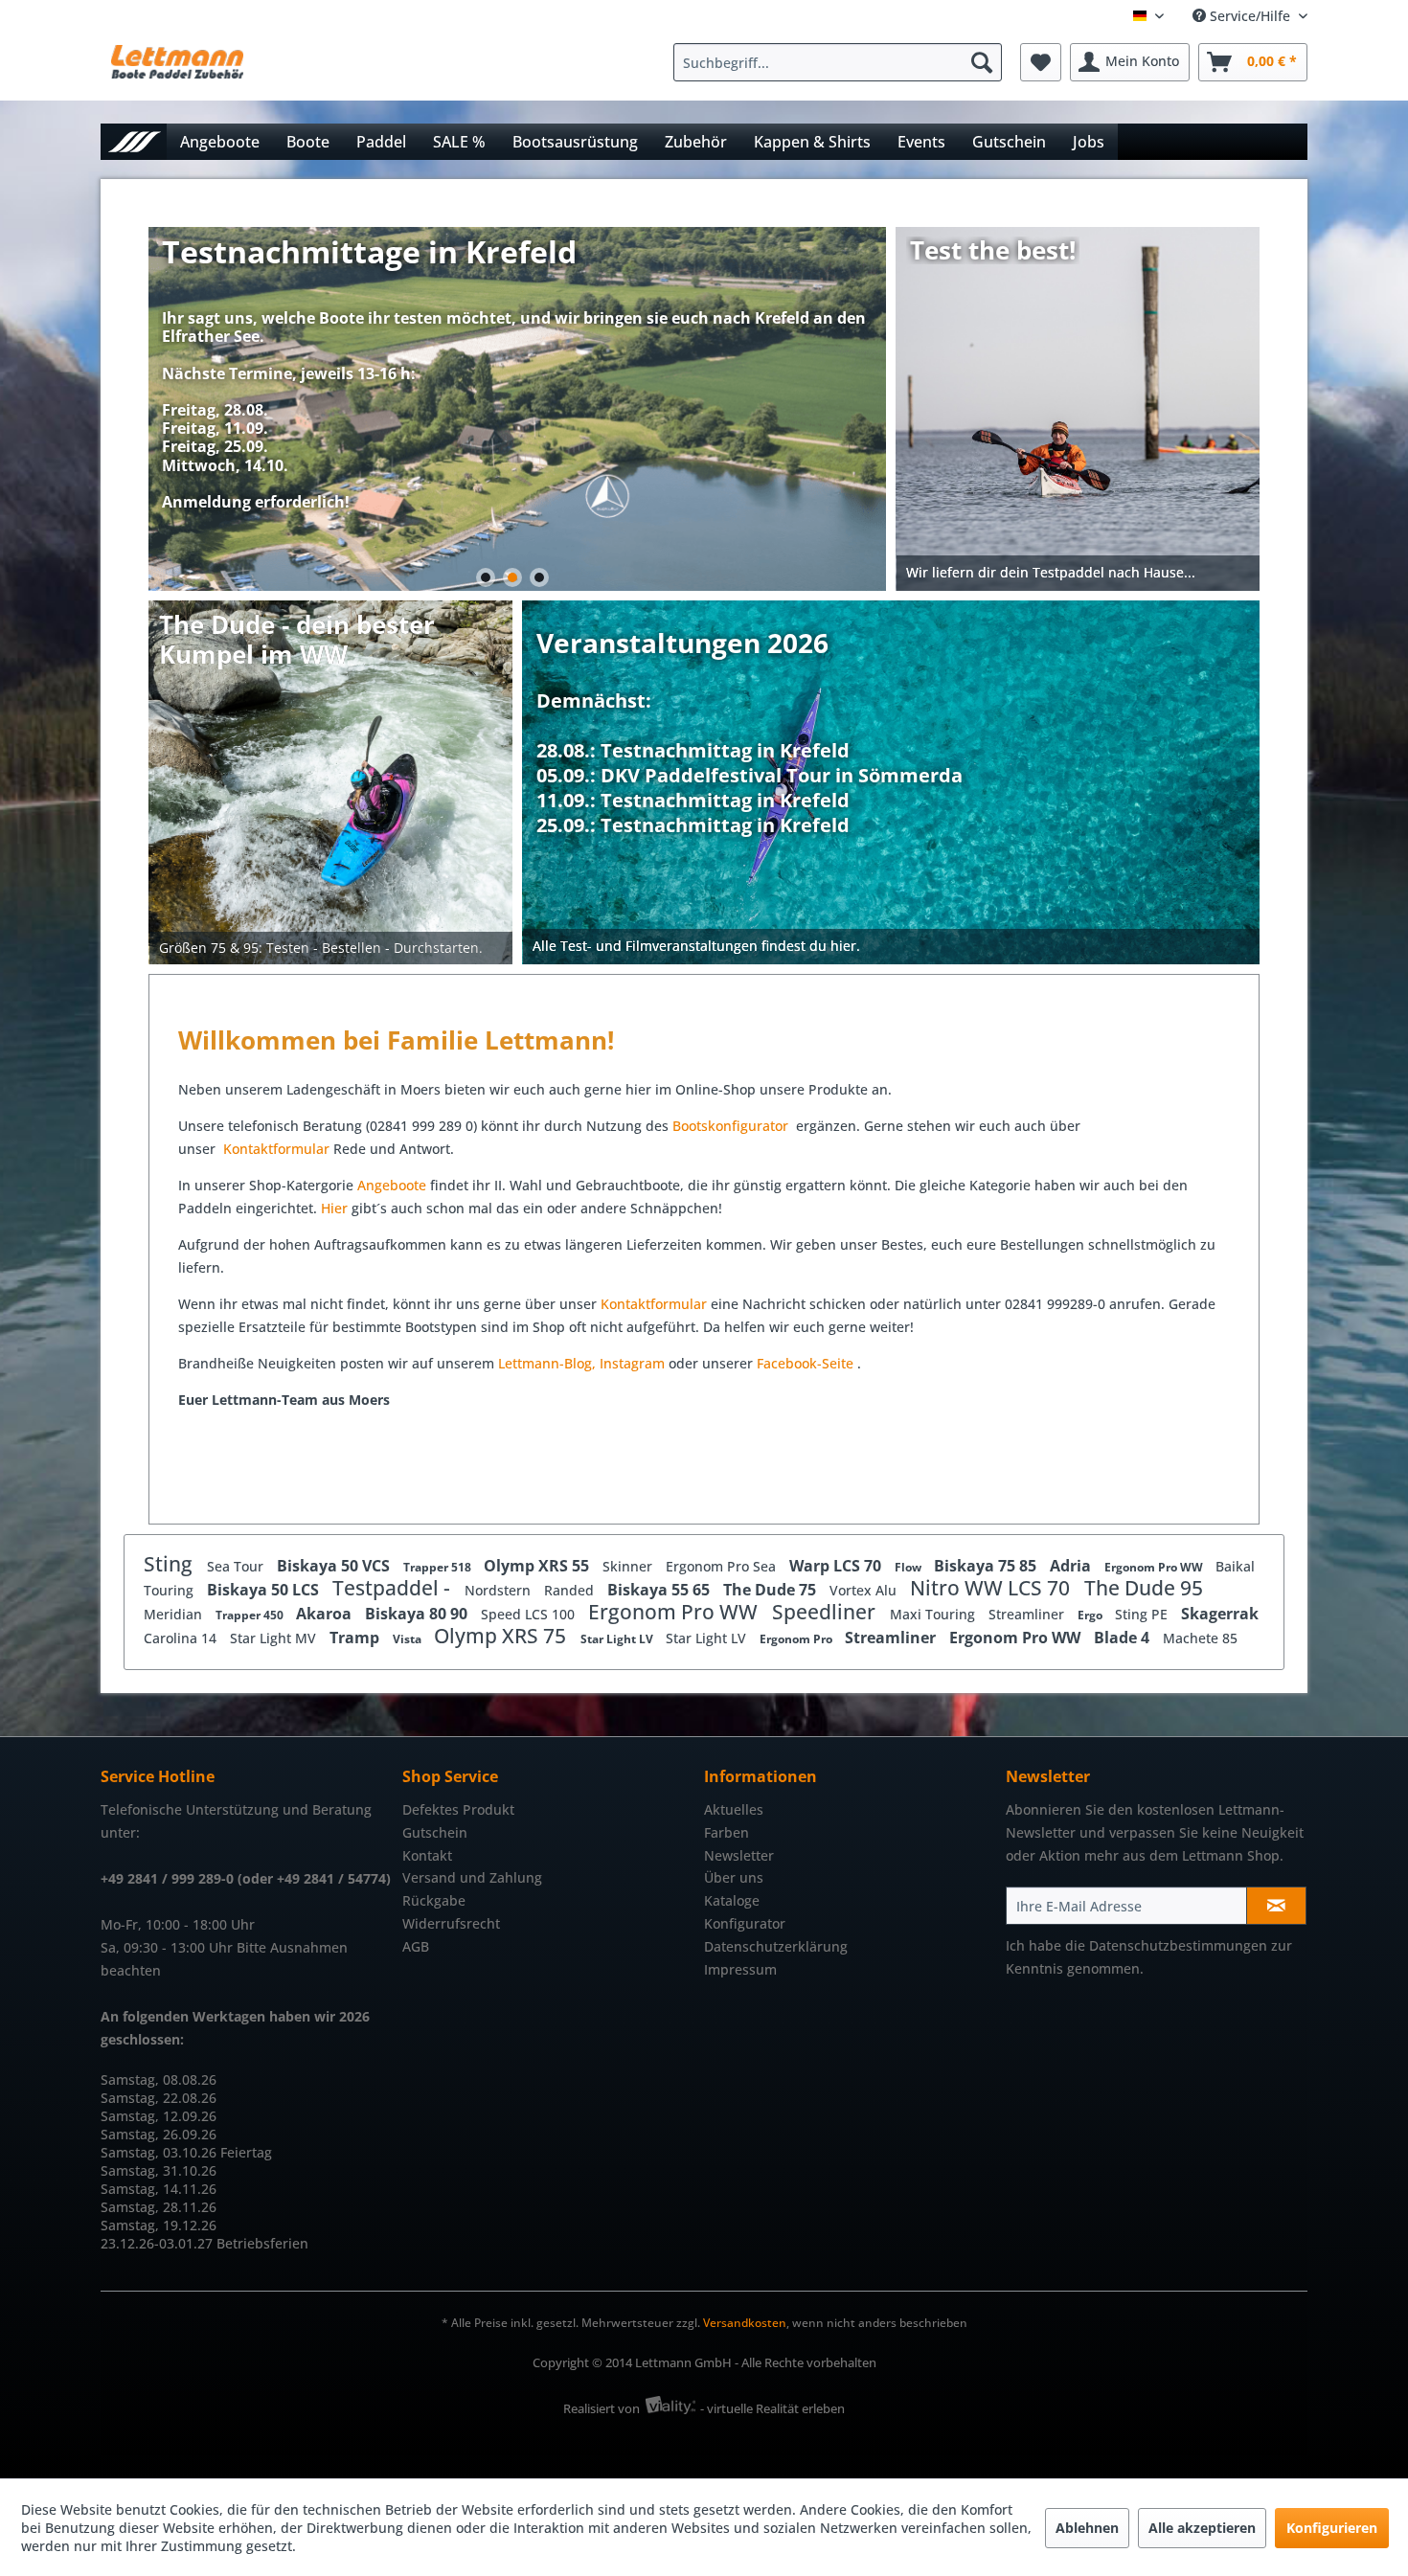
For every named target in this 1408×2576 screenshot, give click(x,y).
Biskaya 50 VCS (335, 1566)
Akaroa (326, 1614)
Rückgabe (434, 1900)
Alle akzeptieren (1202, 2528)
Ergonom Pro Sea (723, 1566)
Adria (1072, 1566)
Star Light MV (275, 1638)
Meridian (175, 1614)
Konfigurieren (1332, 2528)
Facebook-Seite (805, 1363)
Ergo (1091, 1615)
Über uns (734, 1877)
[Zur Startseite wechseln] (134, 141)
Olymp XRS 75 (502, 1636)
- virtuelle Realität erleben (772, 2408)
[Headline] (749, 726)
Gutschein (435, 1832)
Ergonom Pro (797, 1639)
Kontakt (427, 1855)
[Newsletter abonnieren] (1276, 1906)
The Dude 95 (1144, 1588)
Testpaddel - (394, 1588)
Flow (909, 1567)
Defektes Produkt (458, 1809)
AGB (416, 1946)
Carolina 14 (182, 1638)
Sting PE (1143, 1614)
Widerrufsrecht (451, 1923)
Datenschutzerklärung (776, 1946)
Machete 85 (1200, 1638)
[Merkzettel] (1041, 62)
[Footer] (892, 947)
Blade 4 (1124, 1638)
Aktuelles (734, 1809)
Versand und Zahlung (472, 1877)
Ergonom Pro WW (1155, 1567)
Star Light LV (618, 1639)
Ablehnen (1087, 2528)
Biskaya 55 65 (660, 1590)
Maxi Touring (934, 1614)
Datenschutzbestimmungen (1178, 1945)
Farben (727, 1832)
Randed (571, 1590)
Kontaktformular (276, 1149)
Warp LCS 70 (837, 1566)
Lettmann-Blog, (547, 1363)
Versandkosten (745, 2323)
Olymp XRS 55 (538, 1566)
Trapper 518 (439, 1567)
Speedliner (826, 1612)
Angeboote (392, 1185)
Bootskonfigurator (732, 1126)
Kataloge (732, 1900)
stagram (638, 1363)
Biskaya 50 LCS (265, 1590)
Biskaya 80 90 (418, 1614)
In (606, 1363)
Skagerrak (1220, 1614)
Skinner (629, 1566)
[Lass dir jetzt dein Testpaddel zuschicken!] (1079, 409)
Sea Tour (237, 1566)
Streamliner (1028, 1614)
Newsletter (739, 1855)
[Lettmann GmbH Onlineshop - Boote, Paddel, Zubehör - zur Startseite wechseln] (177, 67)
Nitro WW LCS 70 (992, 1588)
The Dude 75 (772, 1590)
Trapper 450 (251, 1615)
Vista (409, 1639)
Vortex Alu (865, 1590)
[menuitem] (842, 62)
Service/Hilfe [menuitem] (1250, 16)
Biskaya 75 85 (987, 1566)
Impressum (740, 1969)
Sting (170, 1564)
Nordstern (500, 1590)
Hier (336, 1208)
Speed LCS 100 (530, 1614)
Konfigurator (745, 1923)
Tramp (356, 1638)
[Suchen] (982, 62)
